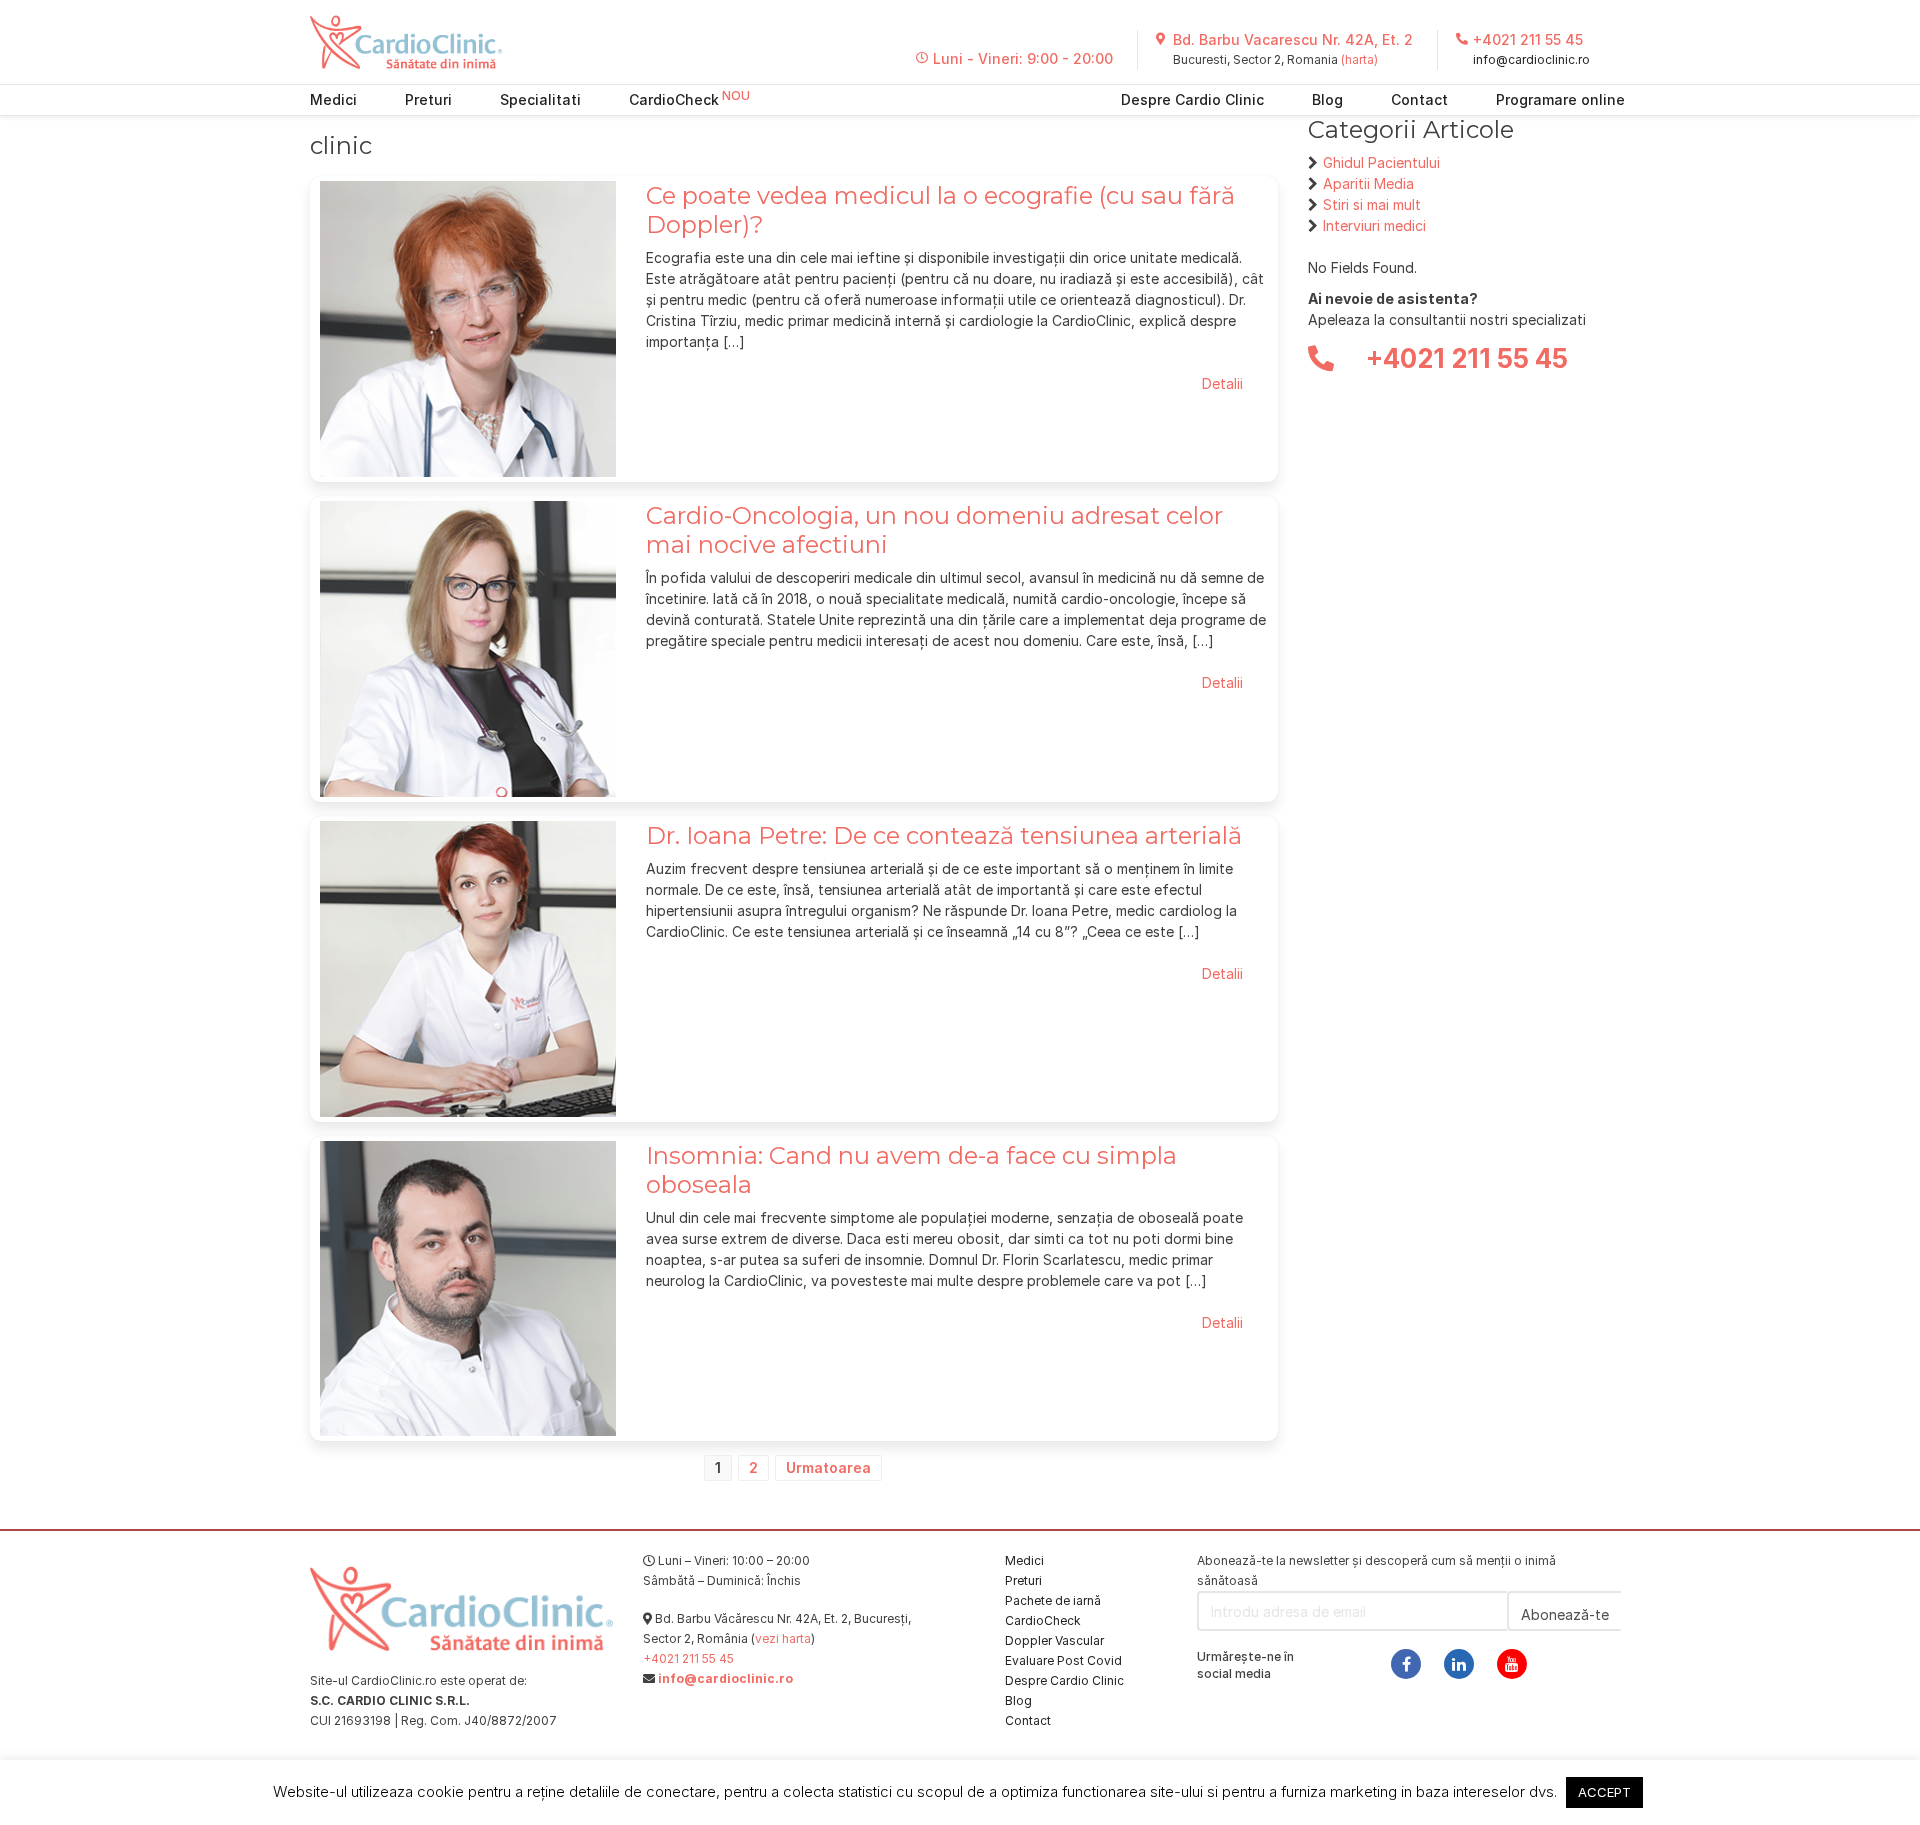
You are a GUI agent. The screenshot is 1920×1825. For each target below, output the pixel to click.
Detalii (1222, 383)
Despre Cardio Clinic (1192, 99)
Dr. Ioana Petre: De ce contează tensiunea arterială (944, 835)
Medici (333, 99)
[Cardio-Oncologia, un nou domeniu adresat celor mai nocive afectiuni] (468, 647)
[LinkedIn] (1459, 1664)
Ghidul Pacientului (1381, 162)
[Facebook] (1406, 1664)
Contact (1419, 99)
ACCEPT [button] (1604, 1792)
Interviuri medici (1374, 225)
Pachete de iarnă (1053, 1600)
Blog (1327, 99)
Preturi (428, 99)
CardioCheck (674, 99)
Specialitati (540, 99)
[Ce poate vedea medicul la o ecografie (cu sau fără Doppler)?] (468, 327)
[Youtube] (1512, 1664)
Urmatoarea (828, 1467)
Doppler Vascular (1054, 1640)
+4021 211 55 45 (1528, 39)
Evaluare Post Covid (1063, 1660)
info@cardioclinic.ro (1531, 59)
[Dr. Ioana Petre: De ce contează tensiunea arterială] (468, 967)
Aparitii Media (1368, 183)
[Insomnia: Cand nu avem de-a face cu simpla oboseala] (468, 1286)
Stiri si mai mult (1372, 204)
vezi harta (783, 1638)
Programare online (1560, 99)
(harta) (1359, 59)
